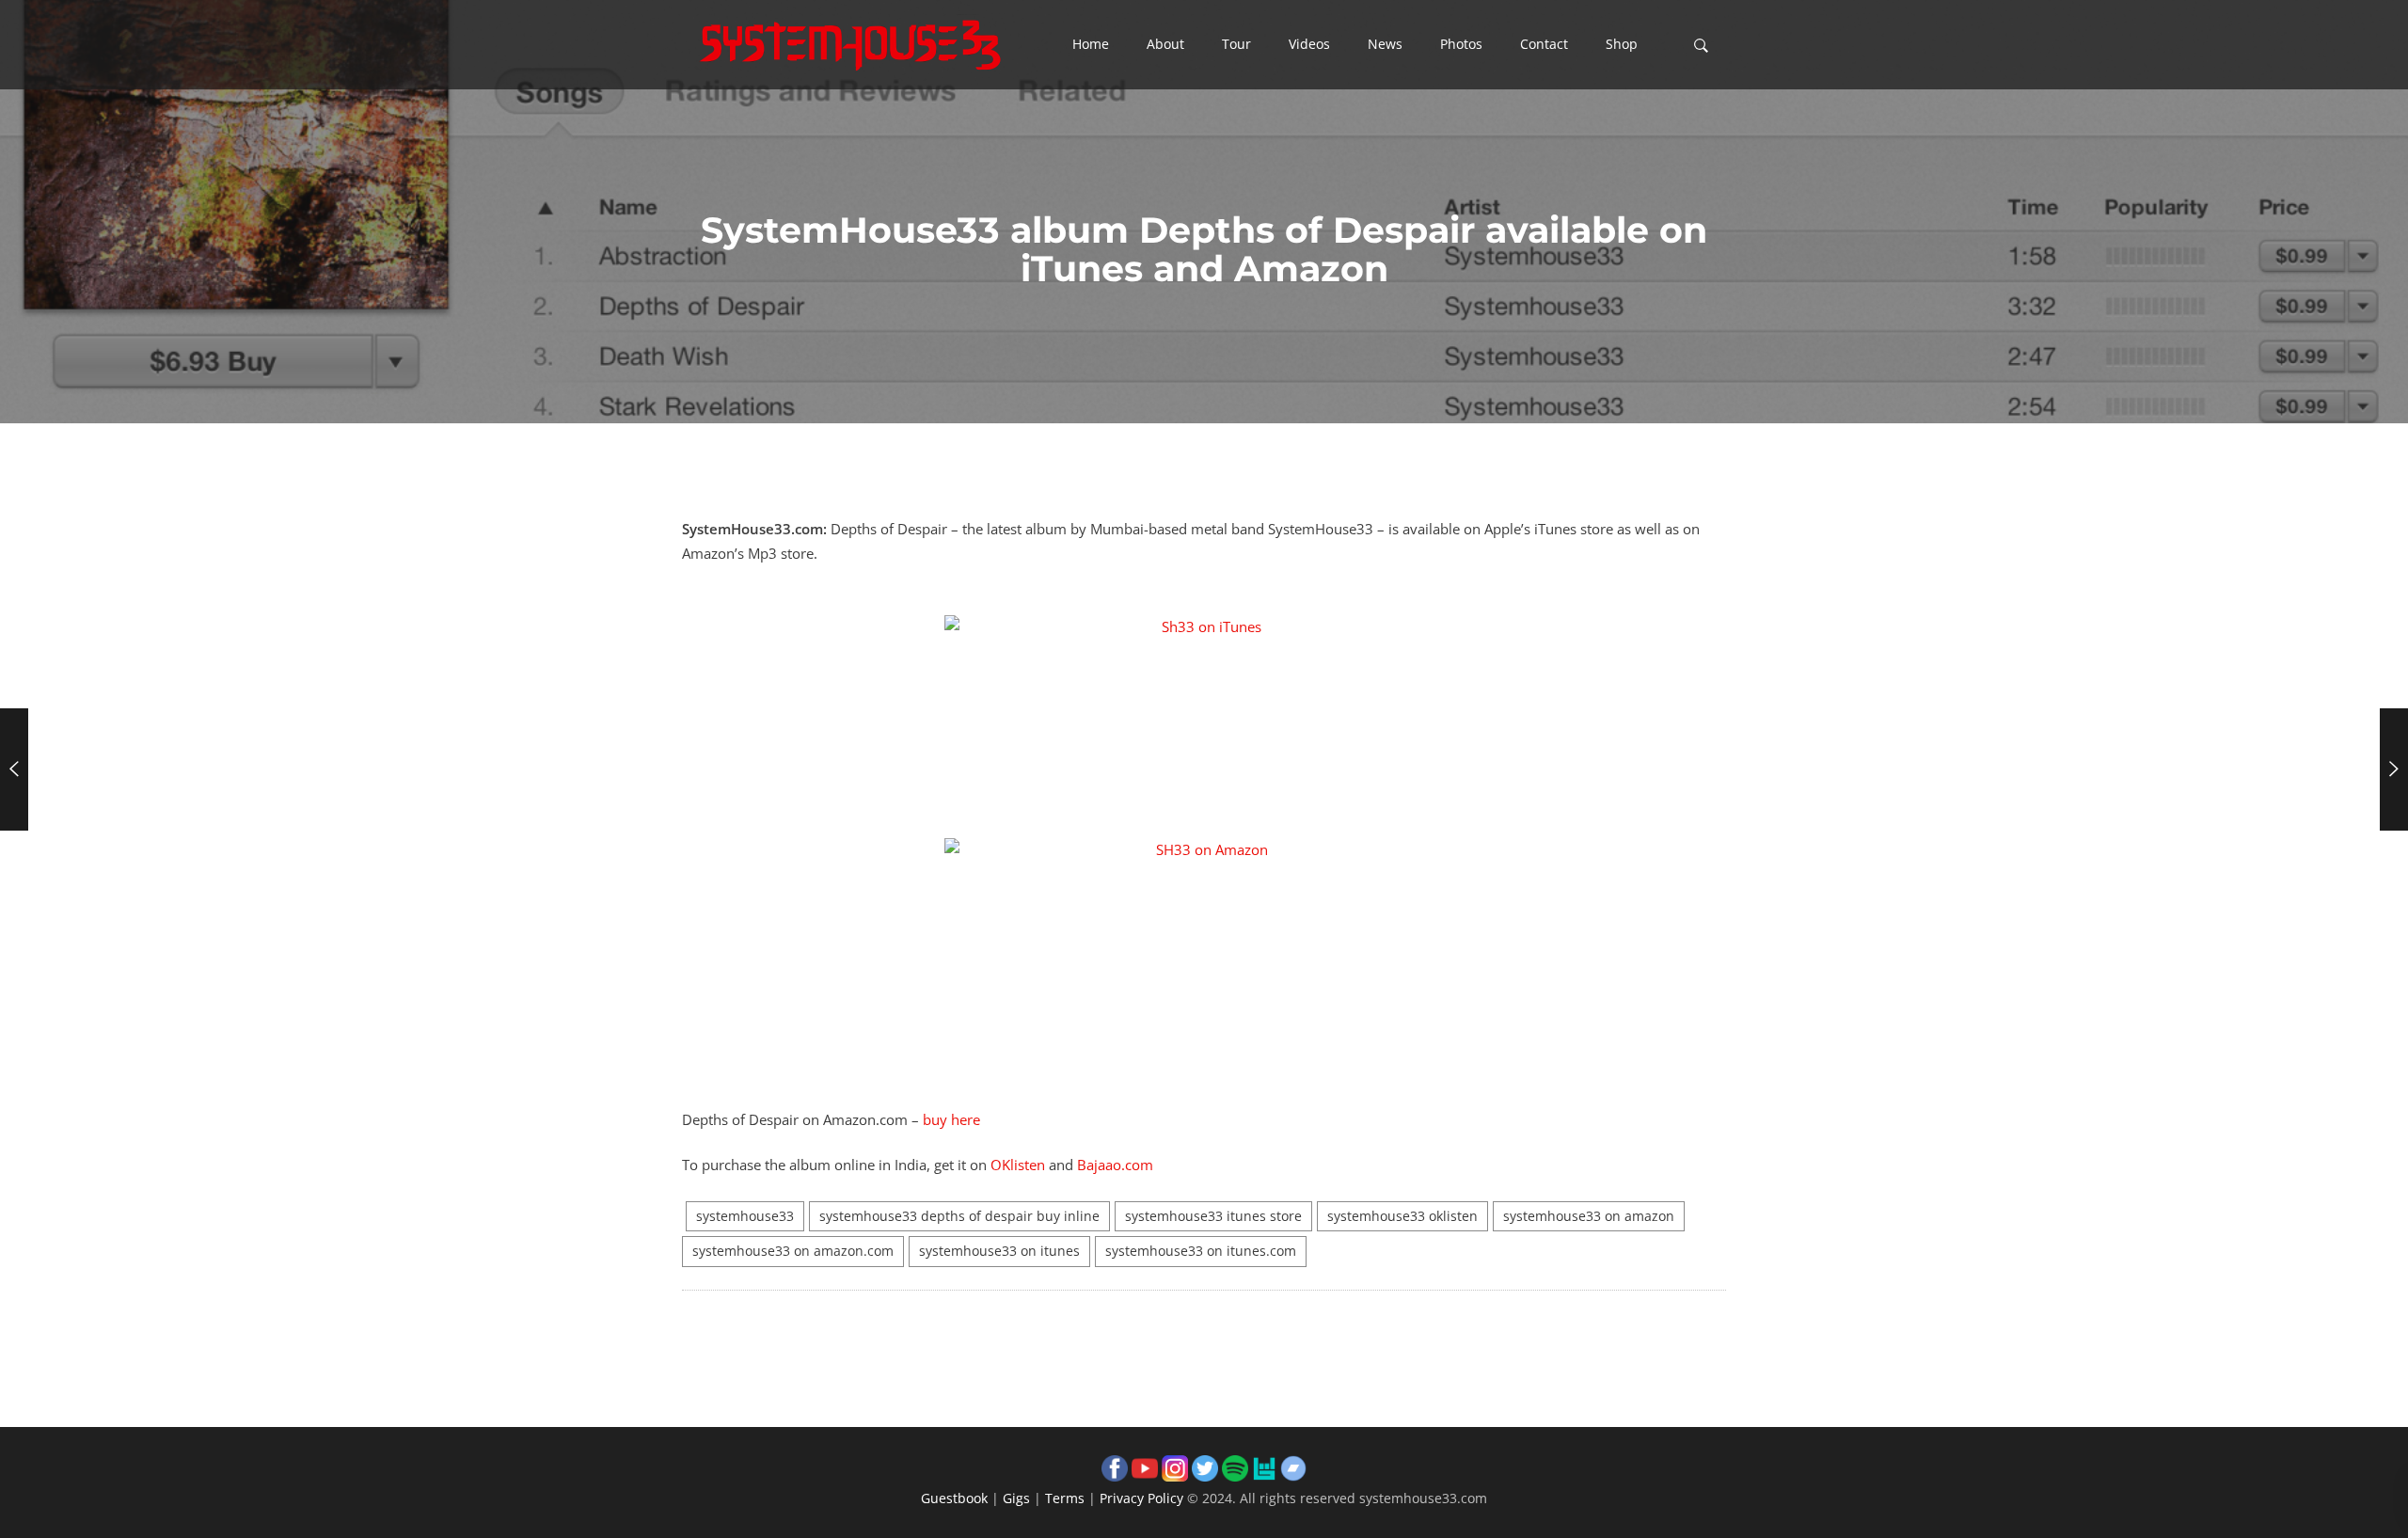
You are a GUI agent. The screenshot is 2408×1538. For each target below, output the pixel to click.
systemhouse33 (745, 1216)
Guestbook (954, 1498)
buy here (951, 1119)
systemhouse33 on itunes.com (1201, 1251)
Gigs (1016, 1498)
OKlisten (1018, 1165)
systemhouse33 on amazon (1589, 1216)
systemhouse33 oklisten (1402, 1216)
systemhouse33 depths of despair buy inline (959, 1216)
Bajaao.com (1115, 1165)
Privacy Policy (1141, 1498)
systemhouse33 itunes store (1213, 1216)
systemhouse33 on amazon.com (793, 1251)
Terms (1065, 1498)
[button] (1091, 45)
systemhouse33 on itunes (999, 1251)
